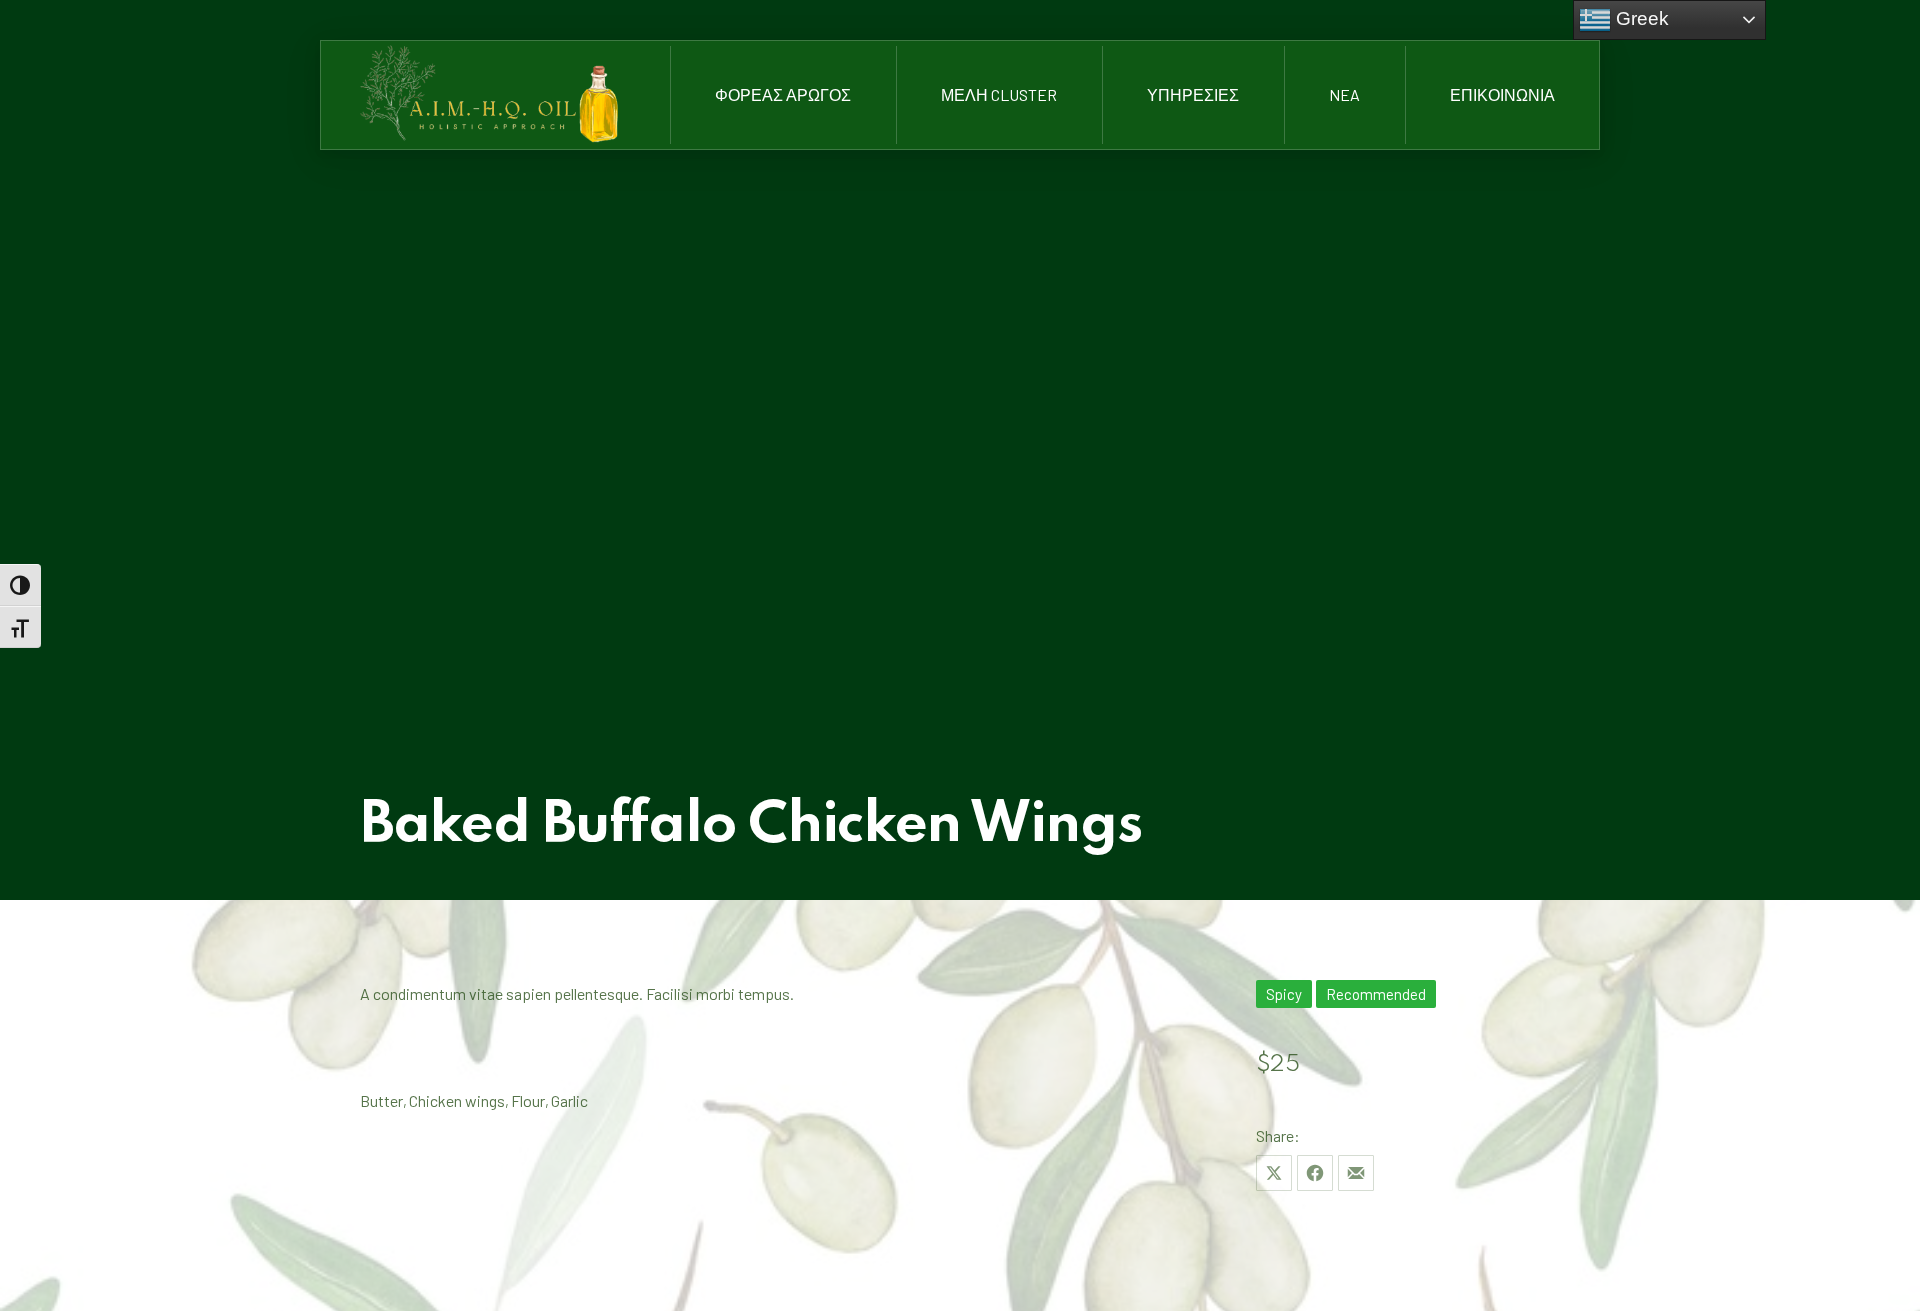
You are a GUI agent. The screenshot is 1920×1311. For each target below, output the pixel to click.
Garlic (569, 1100)
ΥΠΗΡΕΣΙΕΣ (1193, 94)
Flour (528, 1100)
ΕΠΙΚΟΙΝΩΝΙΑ (1502, 94)
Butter (381, 1100)
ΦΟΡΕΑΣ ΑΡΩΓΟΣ (783, 94)
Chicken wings (457, 1100)
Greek (1640, 18)
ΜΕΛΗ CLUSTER (999, 94)
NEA (1344, 94)
